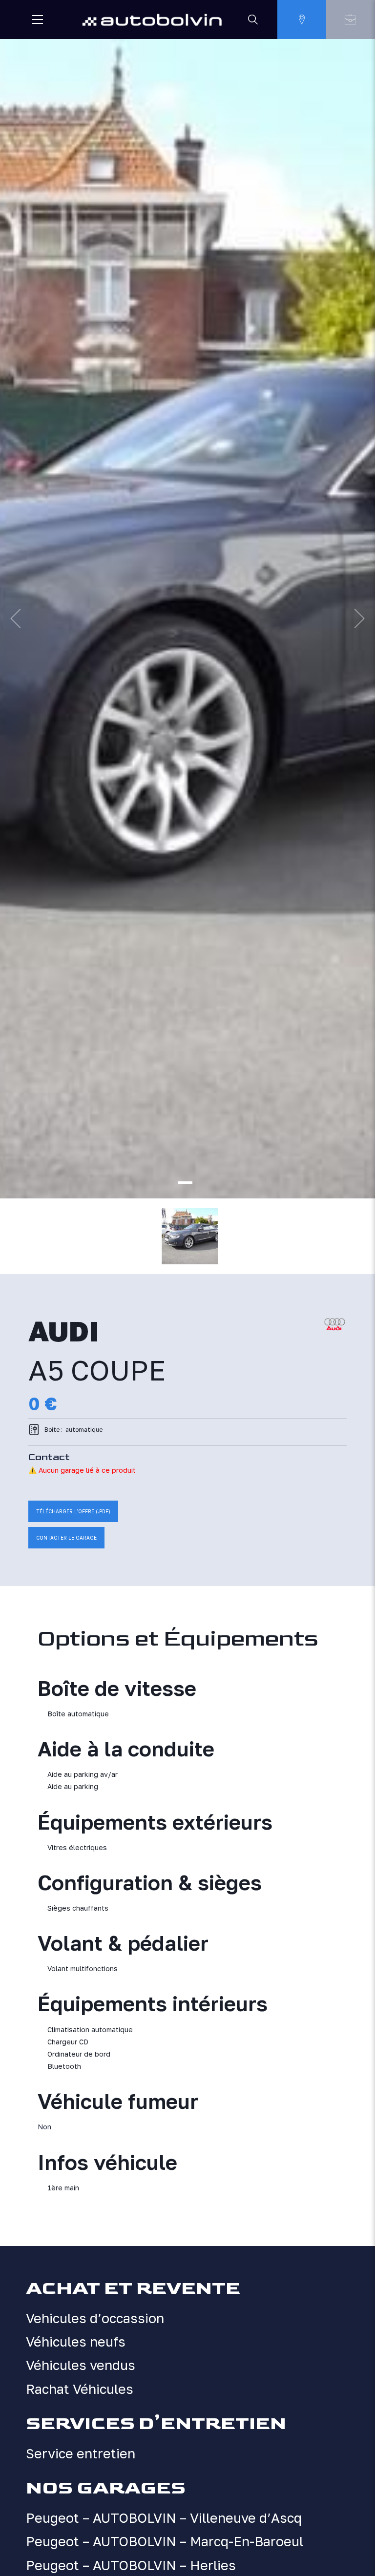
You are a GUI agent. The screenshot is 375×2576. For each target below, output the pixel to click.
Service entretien (81, 2453)
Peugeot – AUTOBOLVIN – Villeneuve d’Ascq (164, 2518)
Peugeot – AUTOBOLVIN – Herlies (131, 2565)
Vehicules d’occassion (95, 2318)
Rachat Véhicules (80, 2389)
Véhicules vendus (81, 2365)
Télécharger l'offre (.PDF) (73, 1511)
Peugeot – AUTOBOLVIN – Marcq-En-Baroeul (165, 2541)
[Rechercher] (253, 20)
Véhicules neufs (76, 2342)
